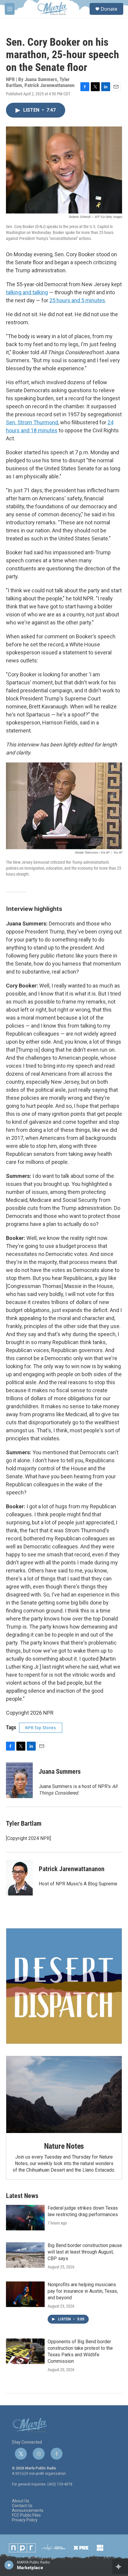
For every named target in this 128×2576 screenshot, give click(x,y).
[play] (9, 2565)
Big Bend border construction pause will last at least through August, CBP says (85, 2252)
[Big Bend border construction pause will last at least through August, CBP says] (25, 2255)
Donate (109, 9)
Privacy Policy (25, 2520)
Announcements (28, 2511)
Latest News (22, 2196)
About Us (21, 2501)
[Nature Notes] (64, 2095)
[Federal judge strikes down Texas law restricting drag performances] (25, 2218)
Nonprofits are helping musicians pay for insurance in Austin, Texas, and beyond (83, 2291)
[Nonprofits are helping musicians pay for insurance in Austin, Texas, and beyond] (25, 2294)
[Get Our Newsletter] (64, 1986)
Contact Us (22, 2506)
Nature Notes (64, 2146)
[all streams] (120, 2566)
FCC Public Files (26, 2515)
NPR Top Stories (41, 1728)
